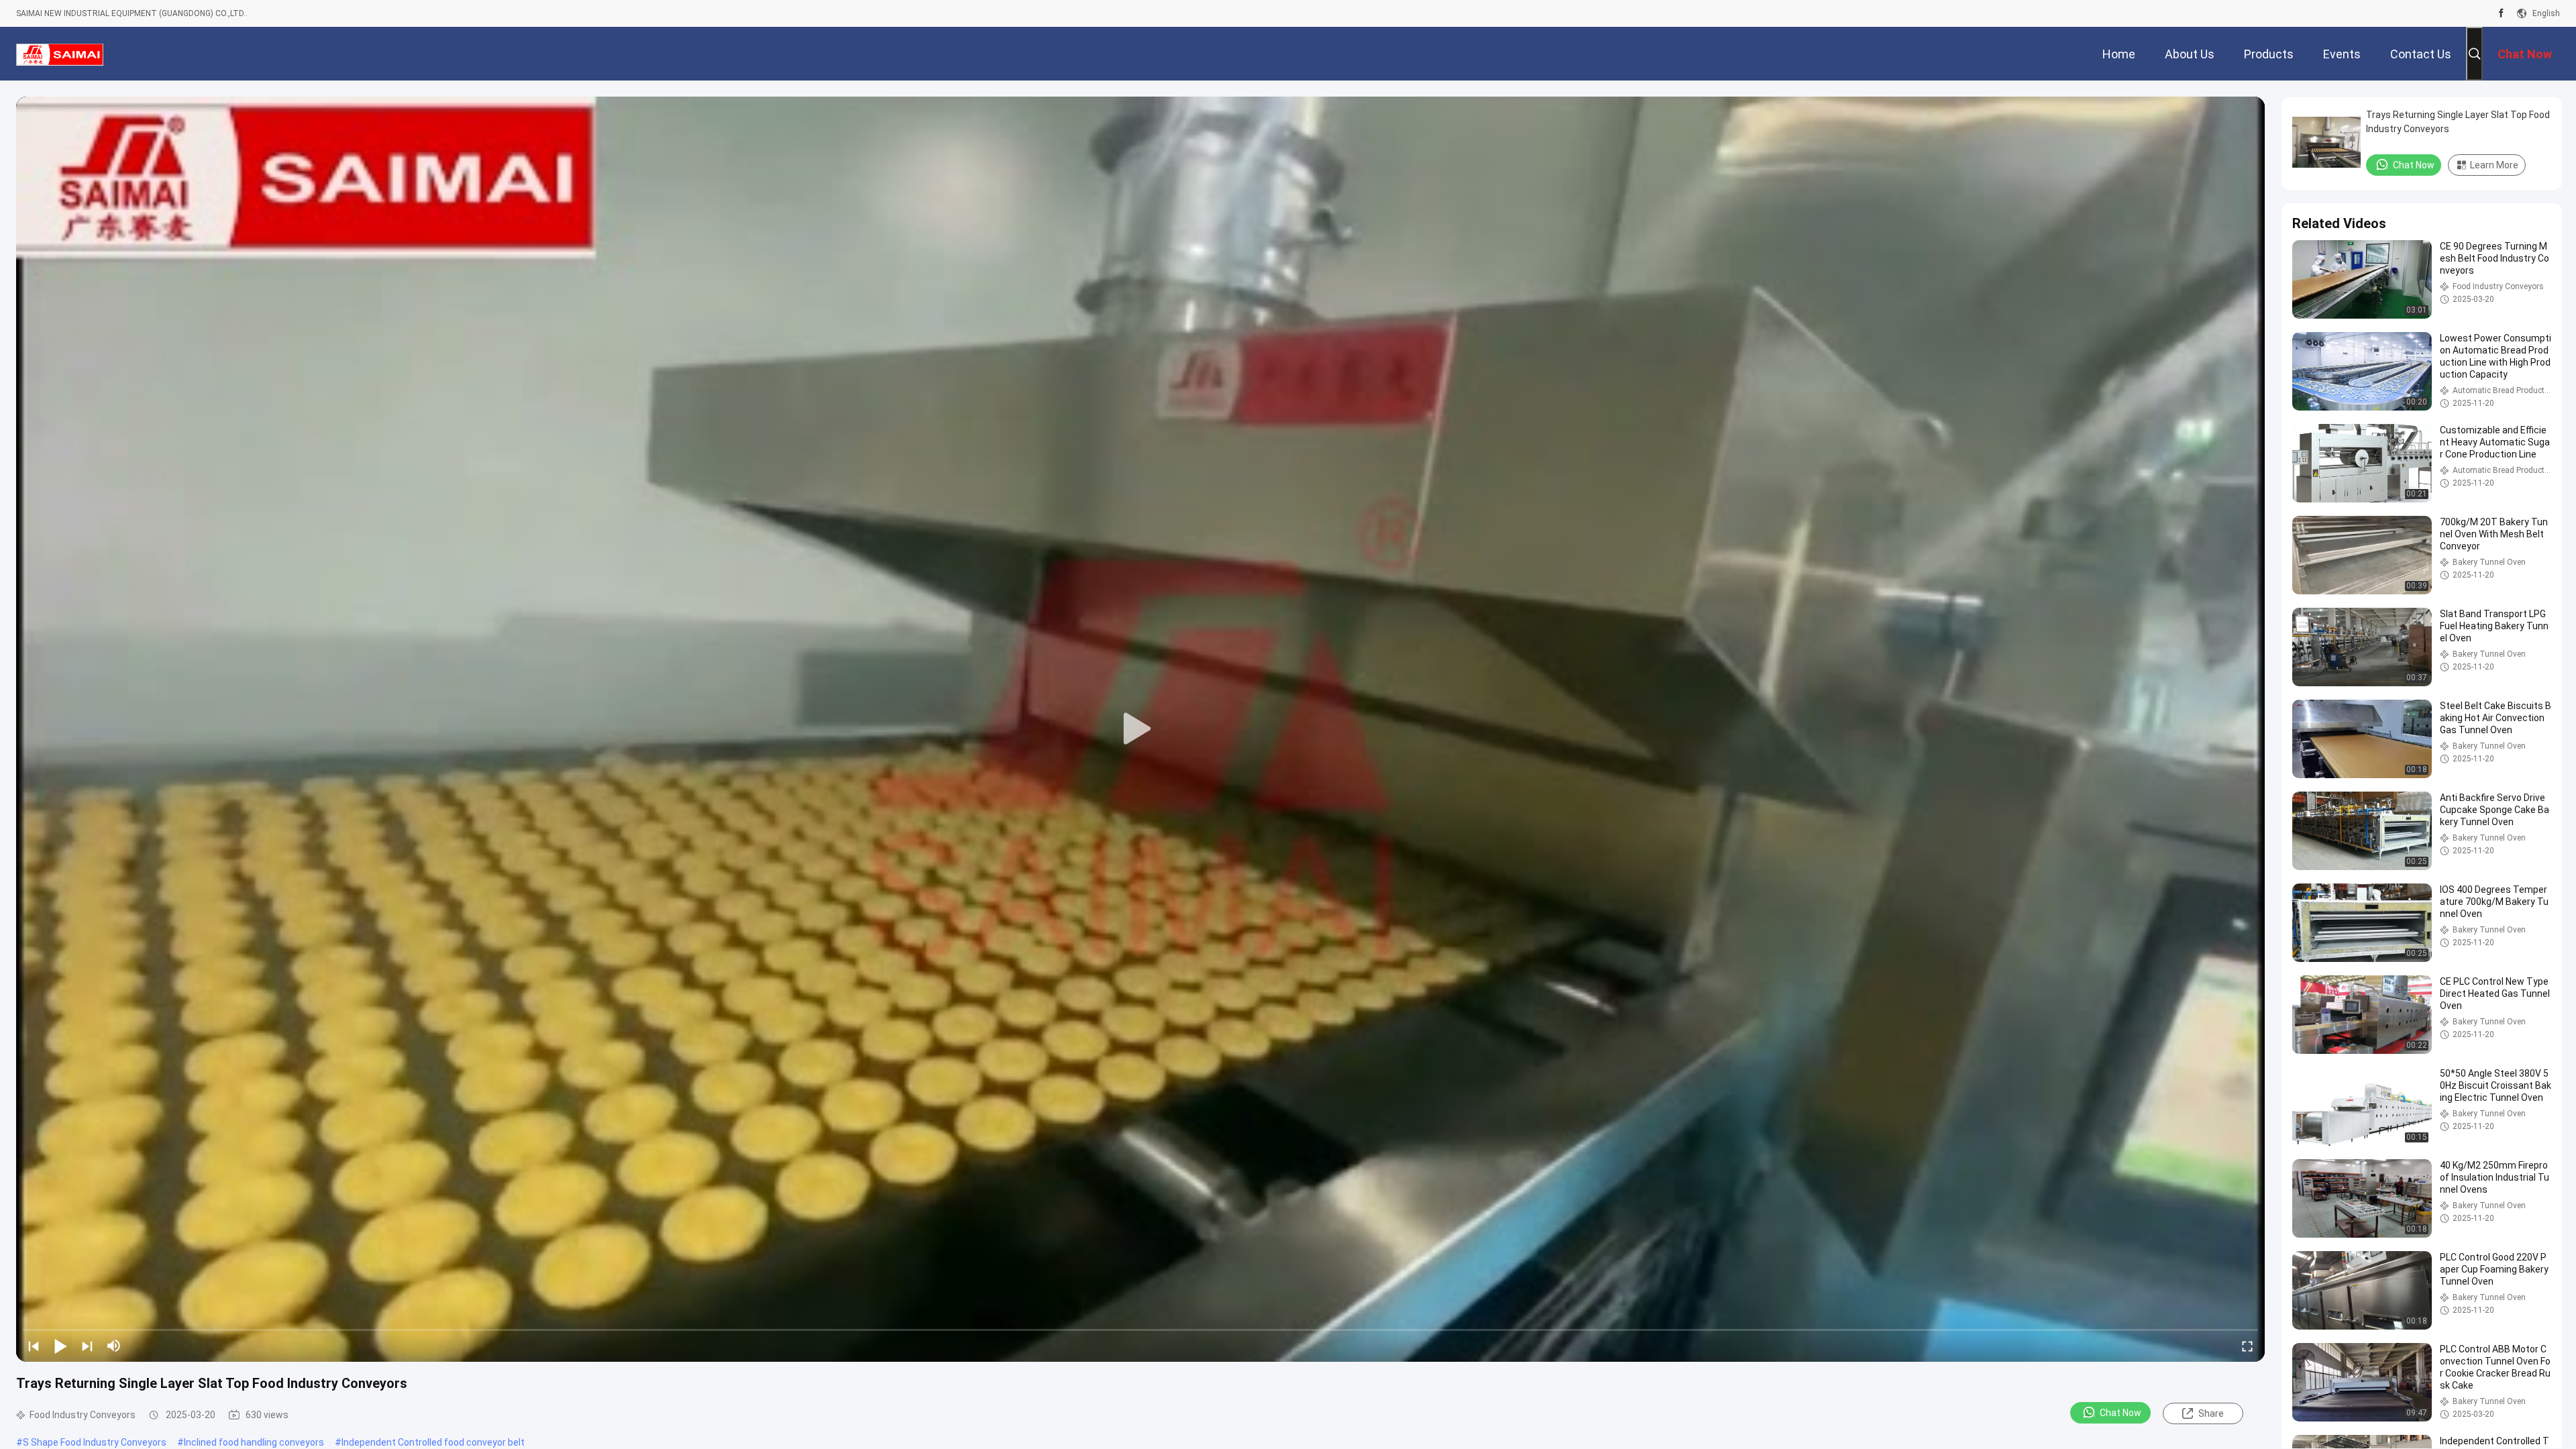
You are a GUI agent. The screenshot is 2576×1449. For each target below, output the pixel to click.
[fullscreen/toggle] (2247, 1346)
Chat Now (2121, 1413)
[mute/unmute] (114, 1346)
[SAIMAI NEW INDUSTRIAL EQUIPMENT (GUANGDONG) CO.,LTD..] (60, 54)
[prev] (34, 1346)
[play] (1140, 729)
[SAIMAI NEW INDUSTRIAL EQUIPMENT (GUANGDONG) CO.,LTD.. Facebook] (2501, 13)
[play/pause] (60, 1346)
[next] (87, 1346)
